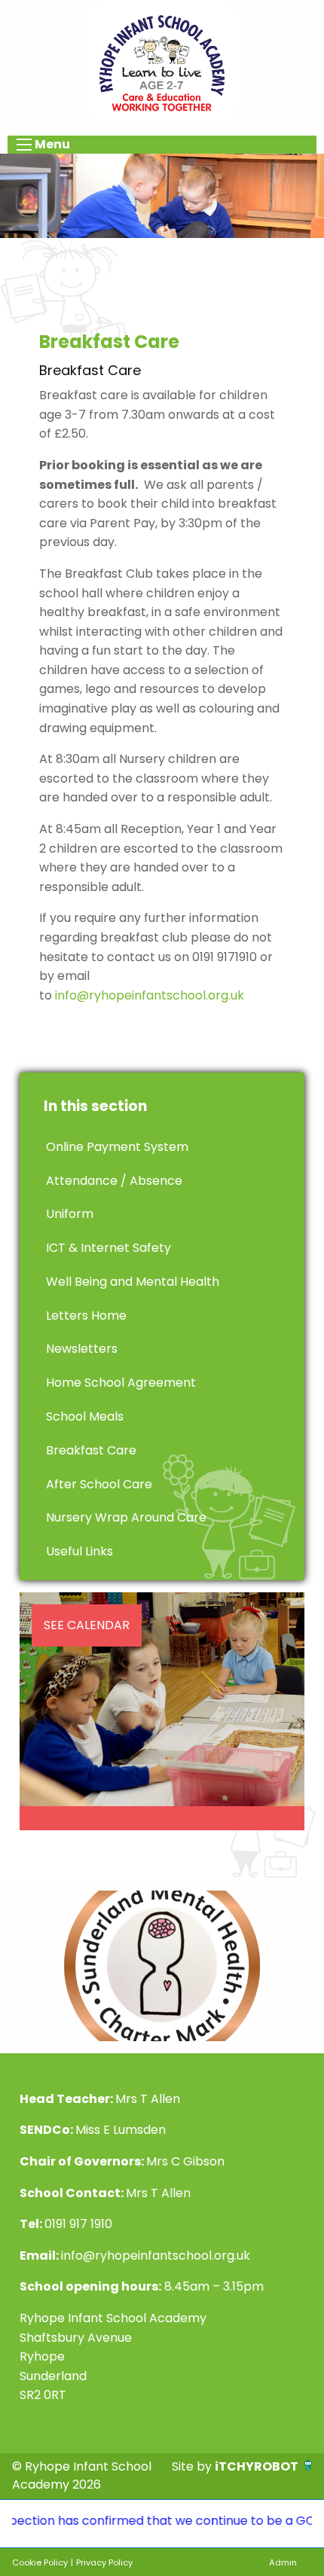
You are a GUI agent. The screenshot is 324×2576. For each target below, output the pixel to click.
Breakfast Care (91, 1450)
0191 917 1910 (78, 2224)
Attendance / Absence (114, 1181)
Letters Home (86, 1315)
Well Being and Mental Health (133, 1282)
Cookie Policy (40, 2562)
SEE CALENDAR (87, 1625)
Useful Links (79, 1551)
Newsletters (82, 1349)
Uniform (70, 1214)
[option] (162, 1966)
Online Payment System (117, 1147)
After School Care (99, 1484)
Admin (283, 2562)
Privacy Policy (104, 2562)
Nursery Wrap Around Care (126, 1517)
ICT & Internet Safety (109, 1248)
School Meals (85, 1416)
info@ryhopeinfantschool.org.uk (150, 995)
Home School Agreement (121, 1383)
